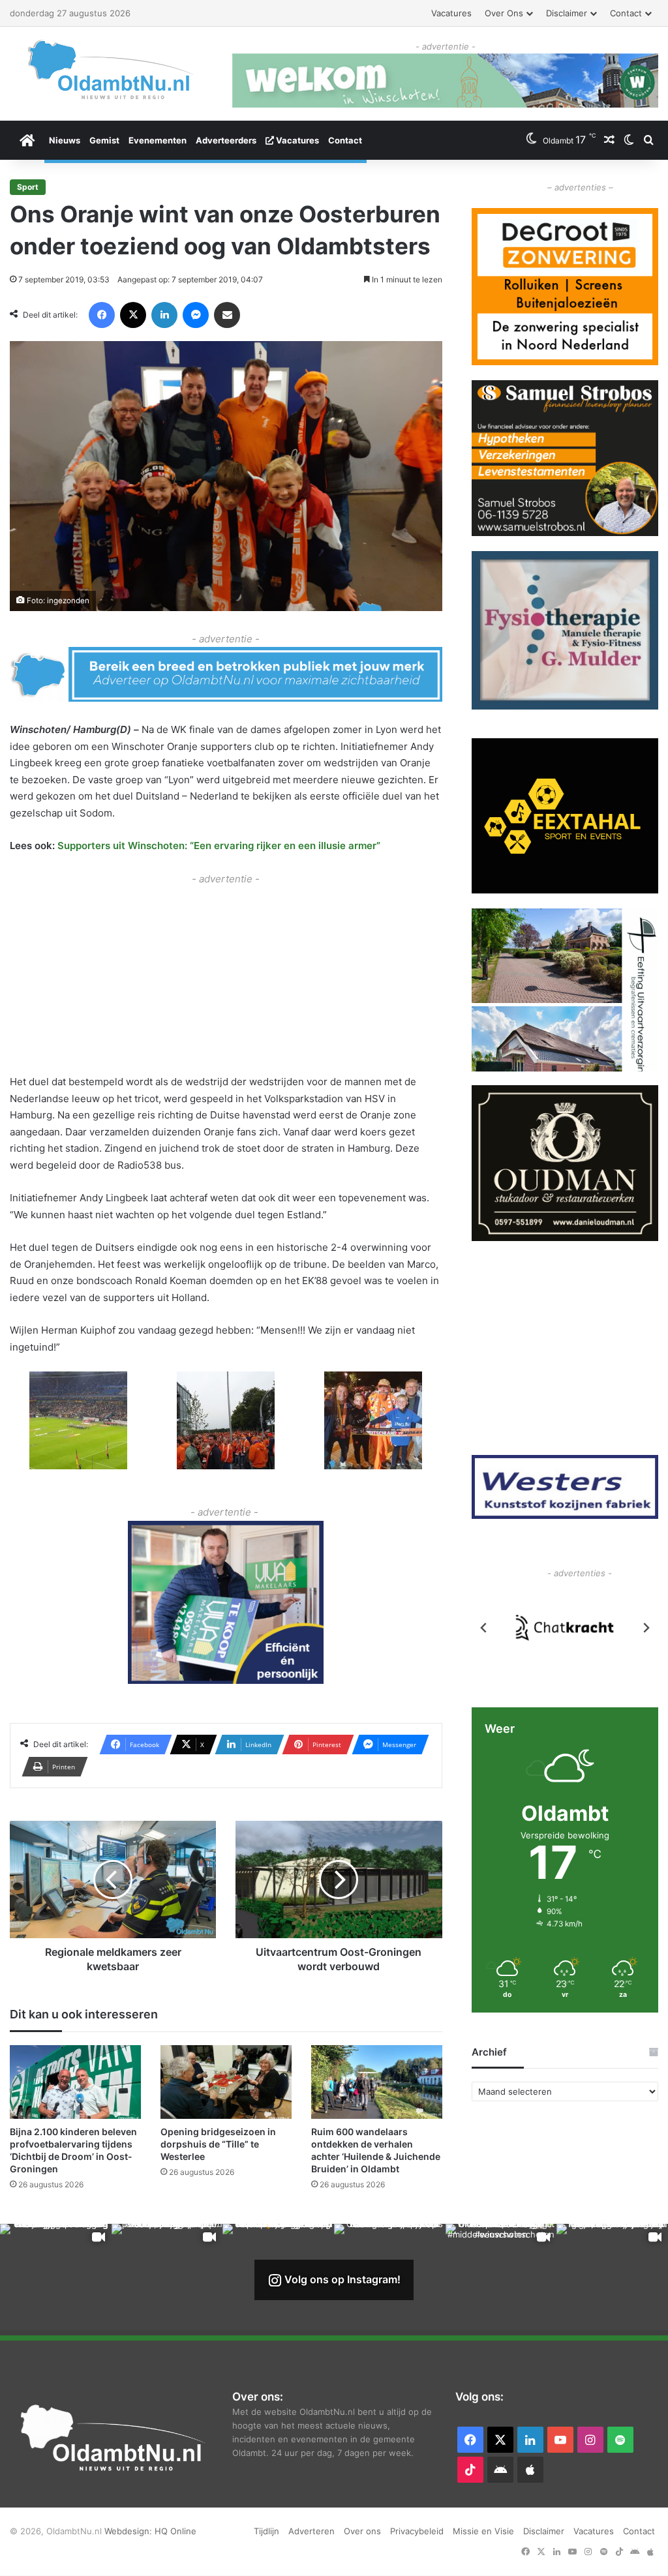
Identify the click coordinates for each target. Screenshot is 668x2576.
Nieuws (65, 140)
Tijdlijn (266, 2531)
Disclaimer (567, 13)
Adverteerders (226, 140)
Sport (28, 187)
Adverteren (311, 2531)
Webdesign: (129, 2531)
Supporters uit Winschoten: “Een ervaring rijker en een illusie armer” (219, 846)
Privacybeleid (417, 2531)
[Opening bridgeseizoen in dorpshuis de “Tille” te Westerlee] (226, 2082)
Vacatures (451, 13)
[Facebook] (102, 315)
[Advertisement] (226, 978)
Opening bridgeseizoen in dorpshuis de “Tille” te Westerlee (218, 2144)
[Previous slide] (484, 1628)
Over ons (504, 13)
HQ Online (175, 2531)
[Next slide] (646, 1628)
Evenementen (158, 140)
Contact (626, 13)
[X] (133, 315)
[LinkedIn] (164, 315)
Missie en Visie (483, 2531)
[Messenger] (196, 315)
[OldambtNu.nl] (111, 69)
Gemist (104, 140)
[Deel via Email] (227, 315)
